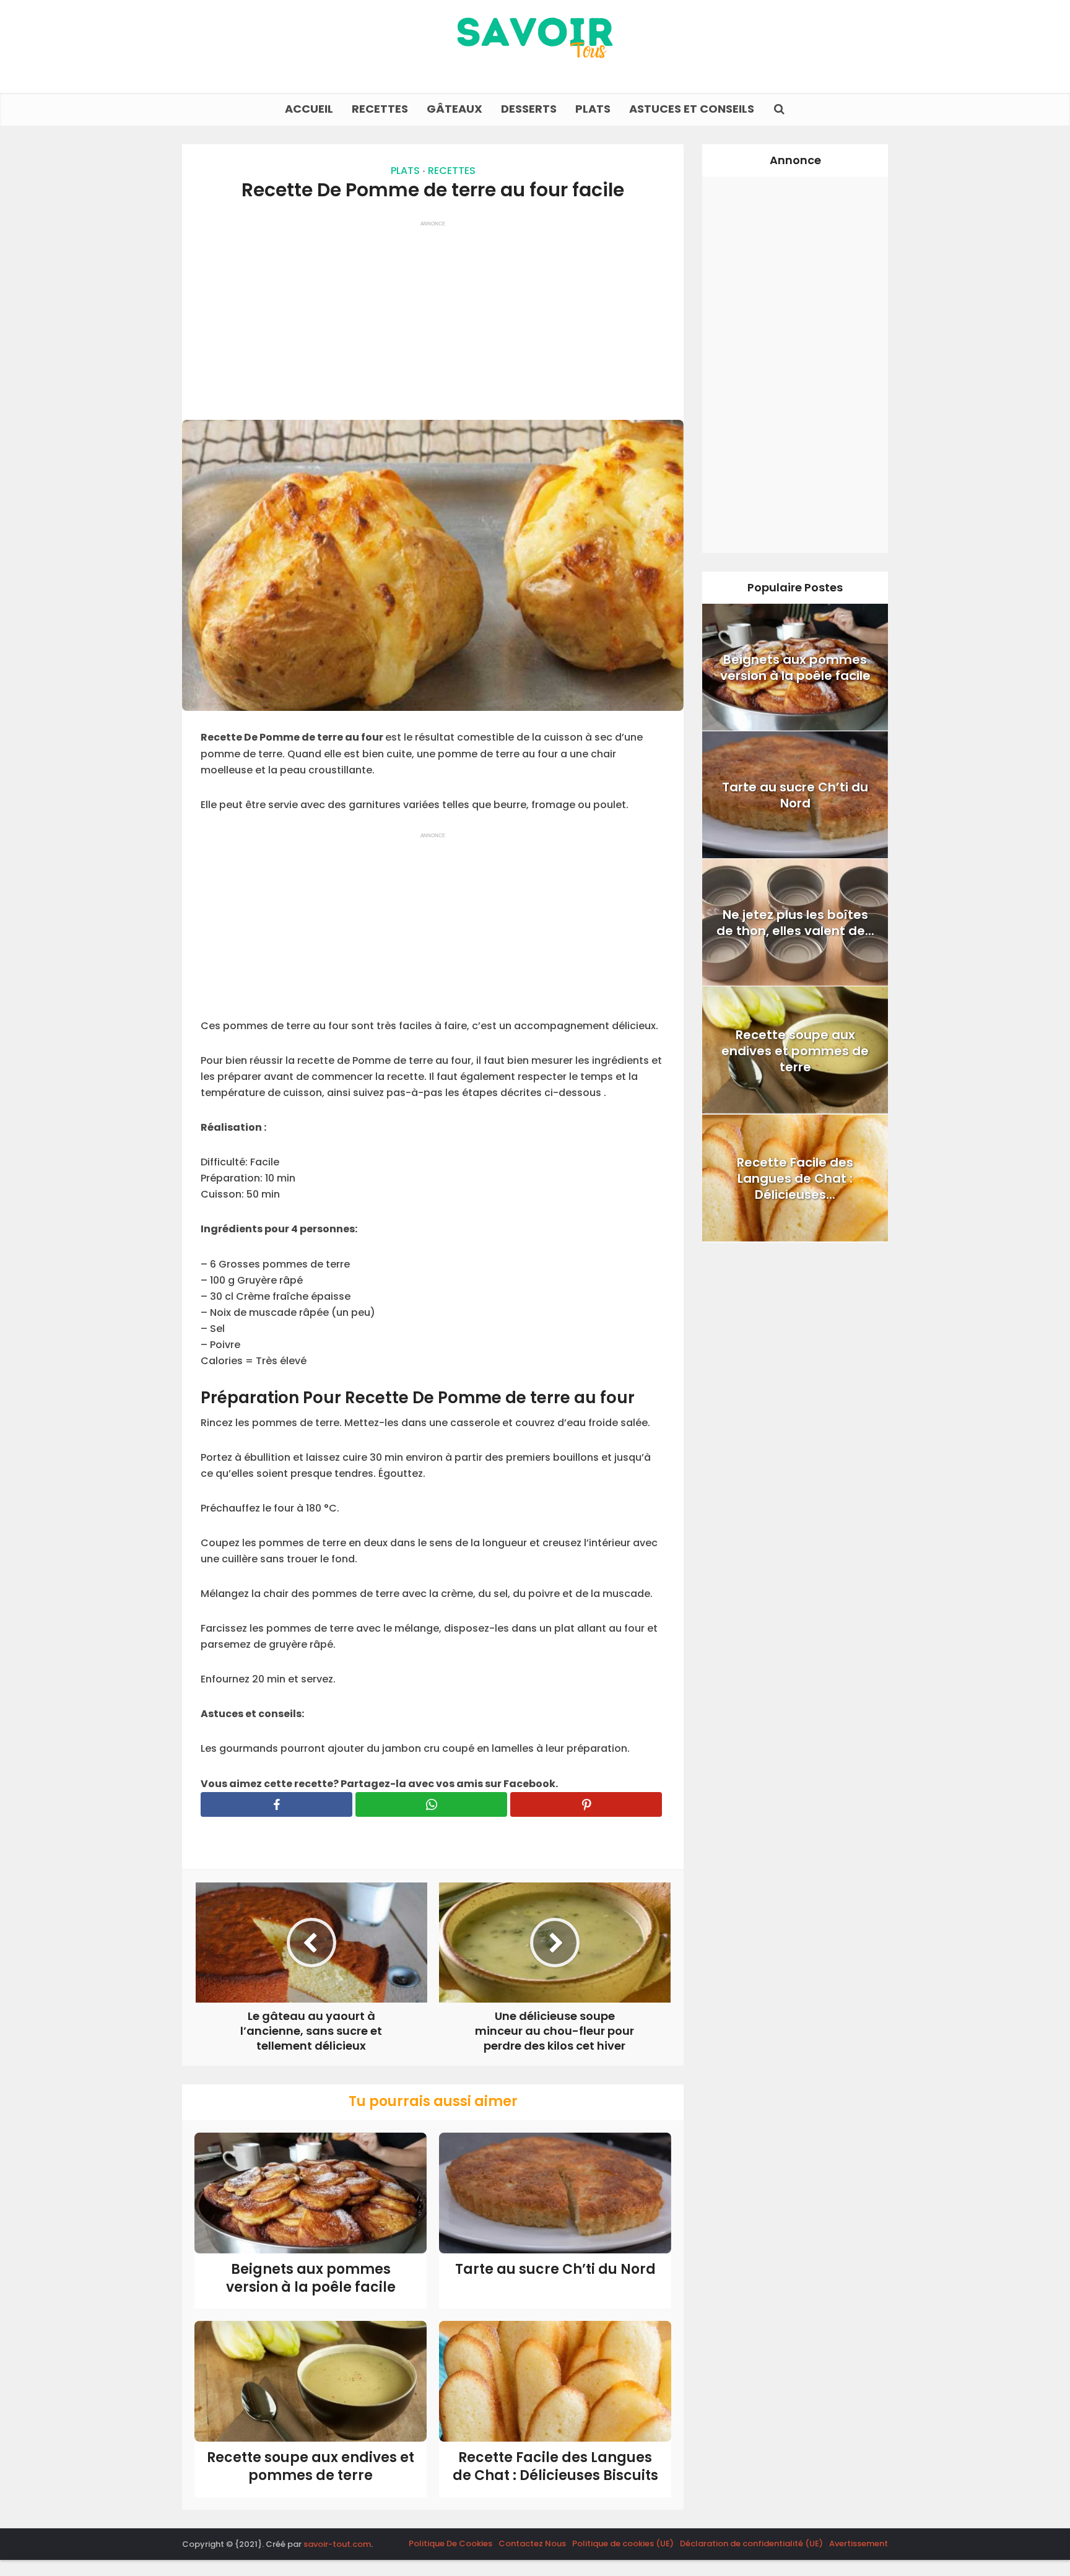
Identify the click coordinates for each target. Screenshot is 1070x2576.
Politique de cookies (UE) (623, 2543)
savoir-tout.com (337, 2544)
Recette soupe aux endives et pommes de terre (311, 2466)
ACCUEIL (309, 109)
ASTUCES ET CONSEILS (692, 109)
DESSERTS (529, 109)
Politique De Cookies (450, 2543)
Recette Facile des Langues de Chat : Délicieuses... (795, 1178)
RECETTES (380, 109)
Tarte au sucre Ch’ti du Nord (555, 2269)
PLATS (593, 109)
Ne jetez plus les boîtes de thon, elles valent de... (795, 923)
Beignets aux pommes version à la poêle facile (311, 2278)
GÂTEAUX (455, 109)
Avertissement (859, 2543)
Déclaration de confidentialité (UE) (751, 2543)
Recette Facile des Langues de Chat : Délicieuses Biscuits (555, 2466)
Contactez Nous (532, 2543)
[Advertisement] (433, 315)
